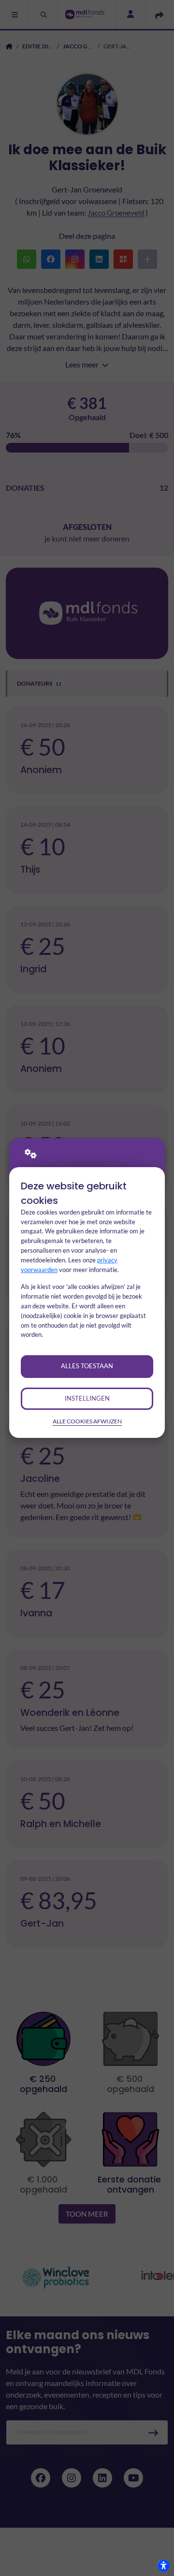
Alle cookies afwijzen (87, 1421)
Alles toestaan (87, 1366)
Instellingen (87, 1398)
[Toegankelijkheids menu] (163, 2565)
